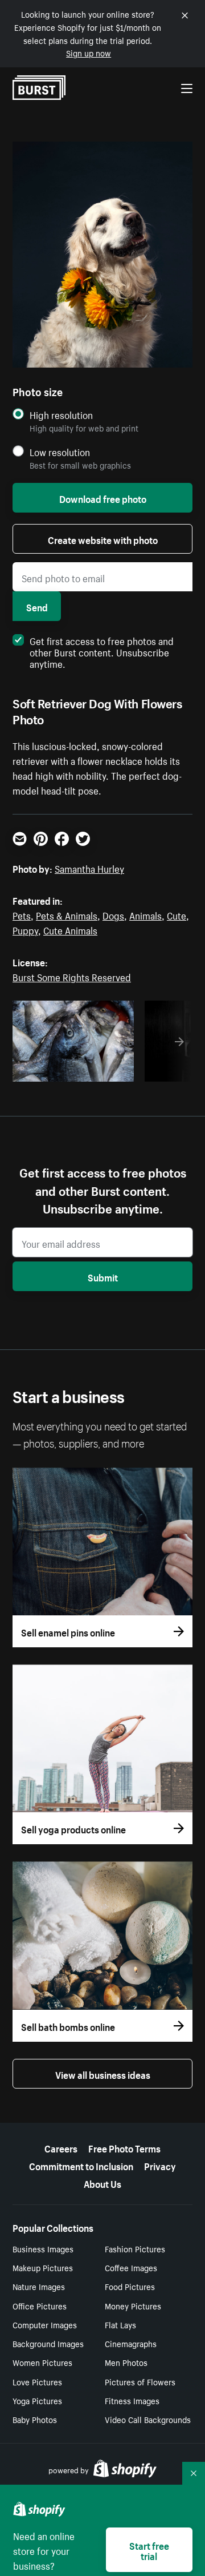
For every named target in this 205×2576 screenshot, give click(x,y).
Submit (103, 1276)
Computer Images (45, 2324)
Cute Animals (70, 929)
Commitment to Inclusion (81, 2165)
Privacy (160, 2165)
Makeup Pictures (43, 2267)
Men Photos (126, 2362)
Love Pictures (37, 2381)
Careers (61, 2147)
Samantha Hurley (89, 868)
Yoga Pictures (37, 2400)
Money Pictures (133, 2305)
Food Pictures (130, 2286)
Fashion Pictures (135, 2248)
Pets (22, 914)
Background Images (48, 2343)
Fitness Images (132, 2400)
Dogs (113, 914)
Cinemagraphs (131, 2343)
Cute (177, 914)
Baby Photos (35, 2419)
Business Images (43, 2248)
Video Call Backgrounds (148, 2419)
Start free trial (149, 2550)
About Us (102, 2183)
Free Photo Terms (124, 2147)
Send (37, 606)
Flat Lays (120, 2324)
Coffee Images (131, 2267)
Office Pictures (40, 2305)
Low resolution (60, 452)
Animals (145, 914)
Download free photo (103, 498)
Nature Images (39, 2286)
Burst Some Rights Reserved (72, 976)
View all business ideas (103, 2074)
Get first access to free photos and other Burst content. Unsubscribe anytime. (102, 651)
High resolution (61, 415)
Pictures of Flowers (140, 2381)
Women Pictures (42, 2362)
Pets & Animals (67, 914)
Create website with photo (103, 539)
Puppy (25, 929)
